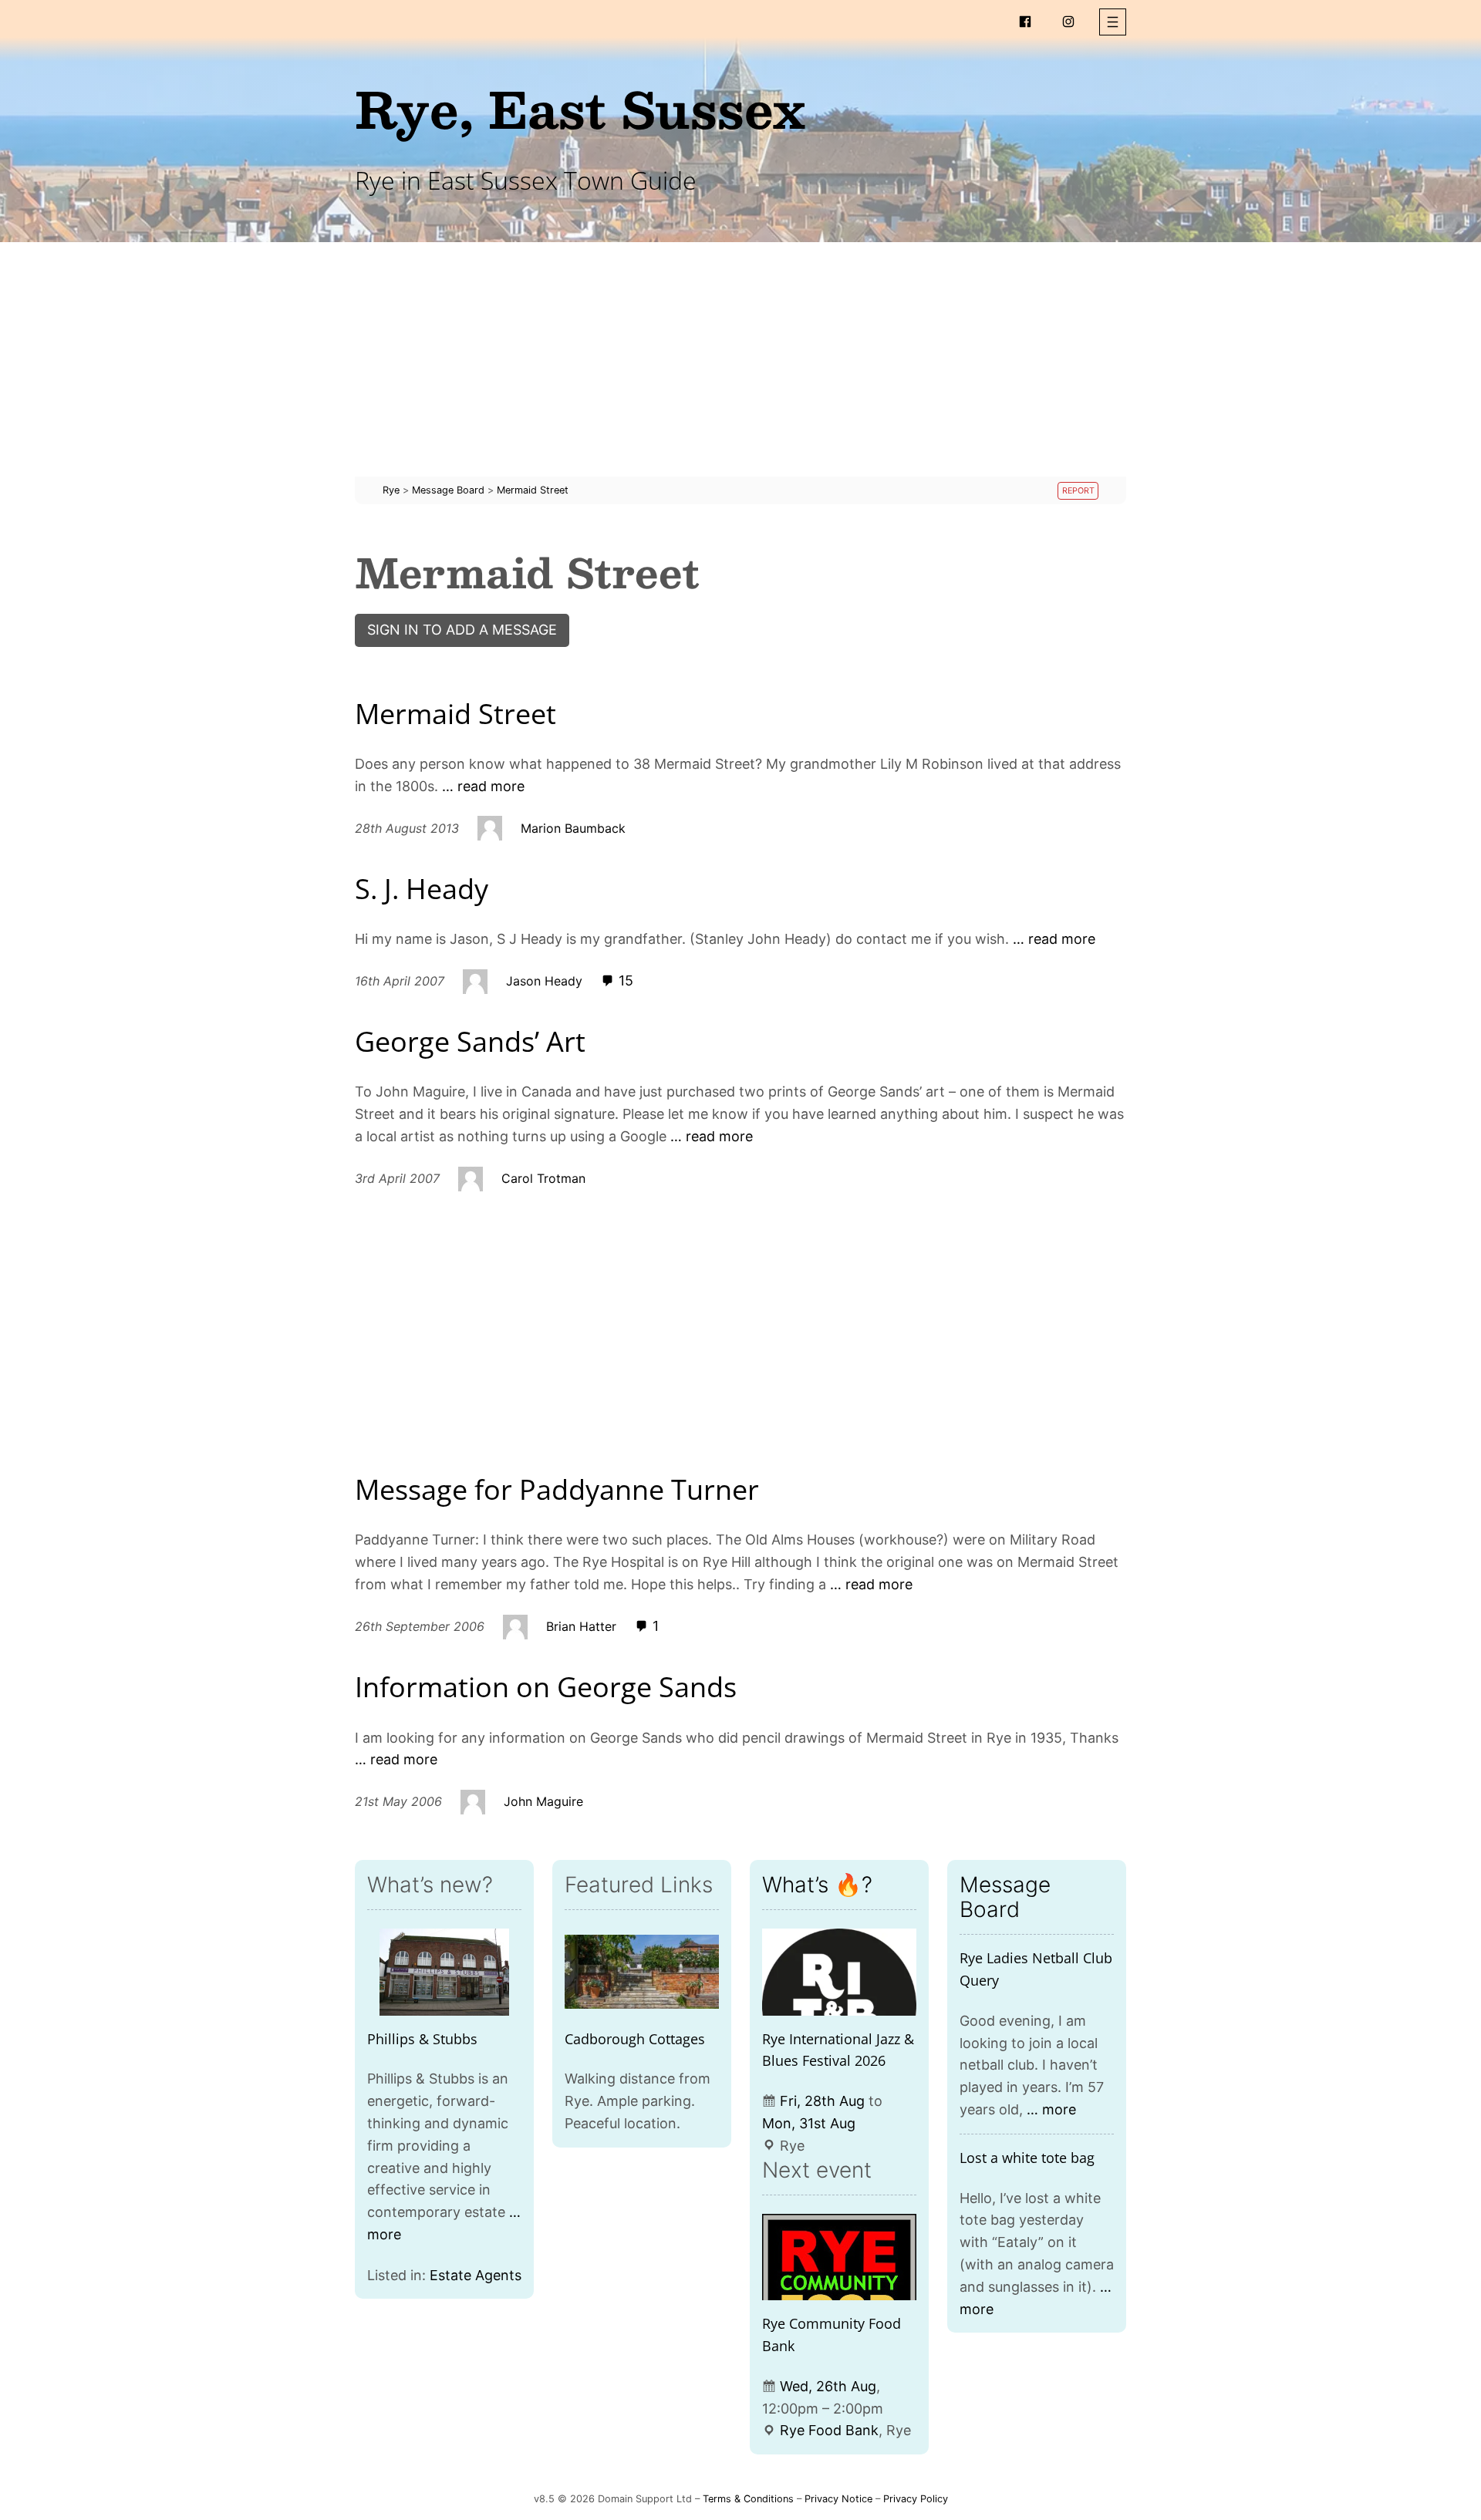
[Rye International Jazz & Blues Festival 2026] (839, 1972)
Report (1078, 491)
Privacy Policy (916, 2499)
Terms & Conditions (748, 2499)
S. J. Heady (422, 889)
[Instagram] (1068, 22)
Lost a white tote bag (1027, 2158)
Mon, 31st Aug (809, 2123)
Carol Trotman (543, 1178)
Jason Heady (544, 981)
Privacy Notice (838, 2499)
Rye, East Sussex (580, 108)
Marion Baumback (573, 828)
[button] (1113, 22)
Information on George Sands (546, 1687)
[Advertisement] (740, 369)
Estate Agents (476, 2275)
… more (1051, 2109)
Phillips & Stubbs (422, 2039)
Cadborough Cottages (635, 2039)
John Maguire (543, 1801)
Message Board (1005, 1897)
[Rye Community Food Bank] (839, 2257)
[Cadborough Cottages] (642, 1972)
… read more (483, 786)
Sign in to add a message (462, 630)
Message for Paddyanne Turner (557, 1489)
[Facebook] (1025, 22)
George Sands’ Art (470, 1041)
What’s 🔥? (817, 1885)
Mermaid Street (455, 714)
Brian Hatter (581, 1626)
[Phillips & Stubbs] (444, 1972)
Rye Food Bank (829, 2430)
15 (624, 980)
